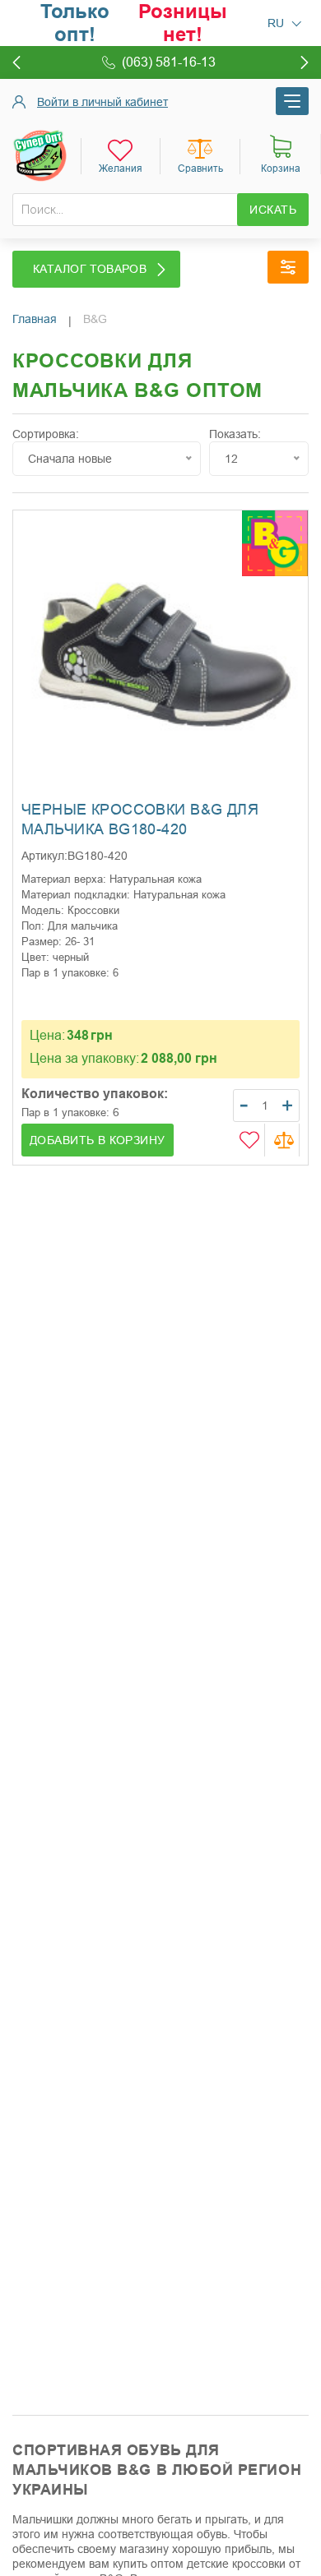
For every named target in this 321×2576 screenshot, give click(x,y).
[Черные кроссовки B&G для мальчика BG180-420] (160, 658)
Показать (233, 434)
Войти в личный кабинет (102, 102)
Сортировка (44, 434)
